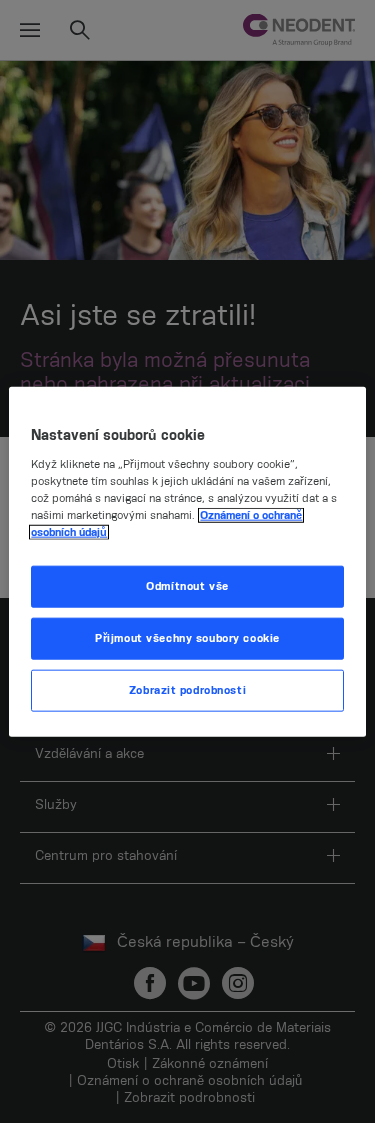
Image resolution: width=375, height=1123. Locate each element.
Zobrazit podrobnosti (187, 690)
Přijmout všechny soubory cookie (187, 638)
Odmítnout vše (187, 586)
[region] (187, 561)
